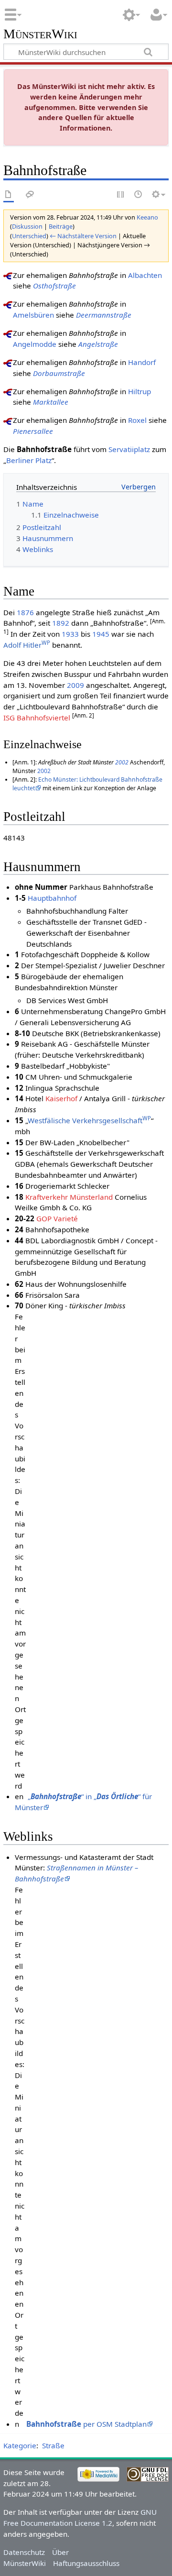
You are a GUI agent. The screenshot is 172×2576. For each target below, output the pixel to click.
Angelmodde (35, 344)
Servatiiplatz (129, 449)
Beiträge (61, 226)
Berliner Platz (29, 460)
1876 (25, 612)
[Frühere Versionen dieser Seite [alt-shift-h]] (139, 195)
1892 (61, 623)
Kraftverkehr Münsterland (69, 1197)
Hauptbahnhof (52, 898)
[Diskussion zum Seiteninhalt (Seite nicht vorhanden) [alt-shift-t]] (30, 195)
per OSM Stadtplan (86, 2424)
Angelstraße (98, 344)
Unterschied (29, 236)
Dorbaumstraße (59, 373)
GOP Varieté (57, 1218)
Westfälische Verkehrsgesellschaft (89, 1120)
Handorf (142, 362)
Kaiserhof (61, 1098)
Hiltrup (140, 391)
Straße (53, 2445)
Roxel (137, 420)
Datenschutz (24, 2552)
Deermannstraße (104, 315)
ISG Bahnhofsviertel (37, 718)
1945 (101, 634)
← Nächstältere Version (83, 236)
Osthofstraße (54, 286)
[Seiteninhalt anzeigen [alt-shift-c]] (9, 195)
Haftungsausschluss (86, 2563)
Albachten (145, 275)
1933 (70, 634)
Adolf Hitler (27, 645)
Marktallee (51, 402)
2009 (75, 685)
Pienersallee (33, 431)
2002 (122, 762)
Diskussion (27, 226)
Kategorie (20, 2445)
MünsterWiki (40, 34)
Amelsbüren (33, 315)
